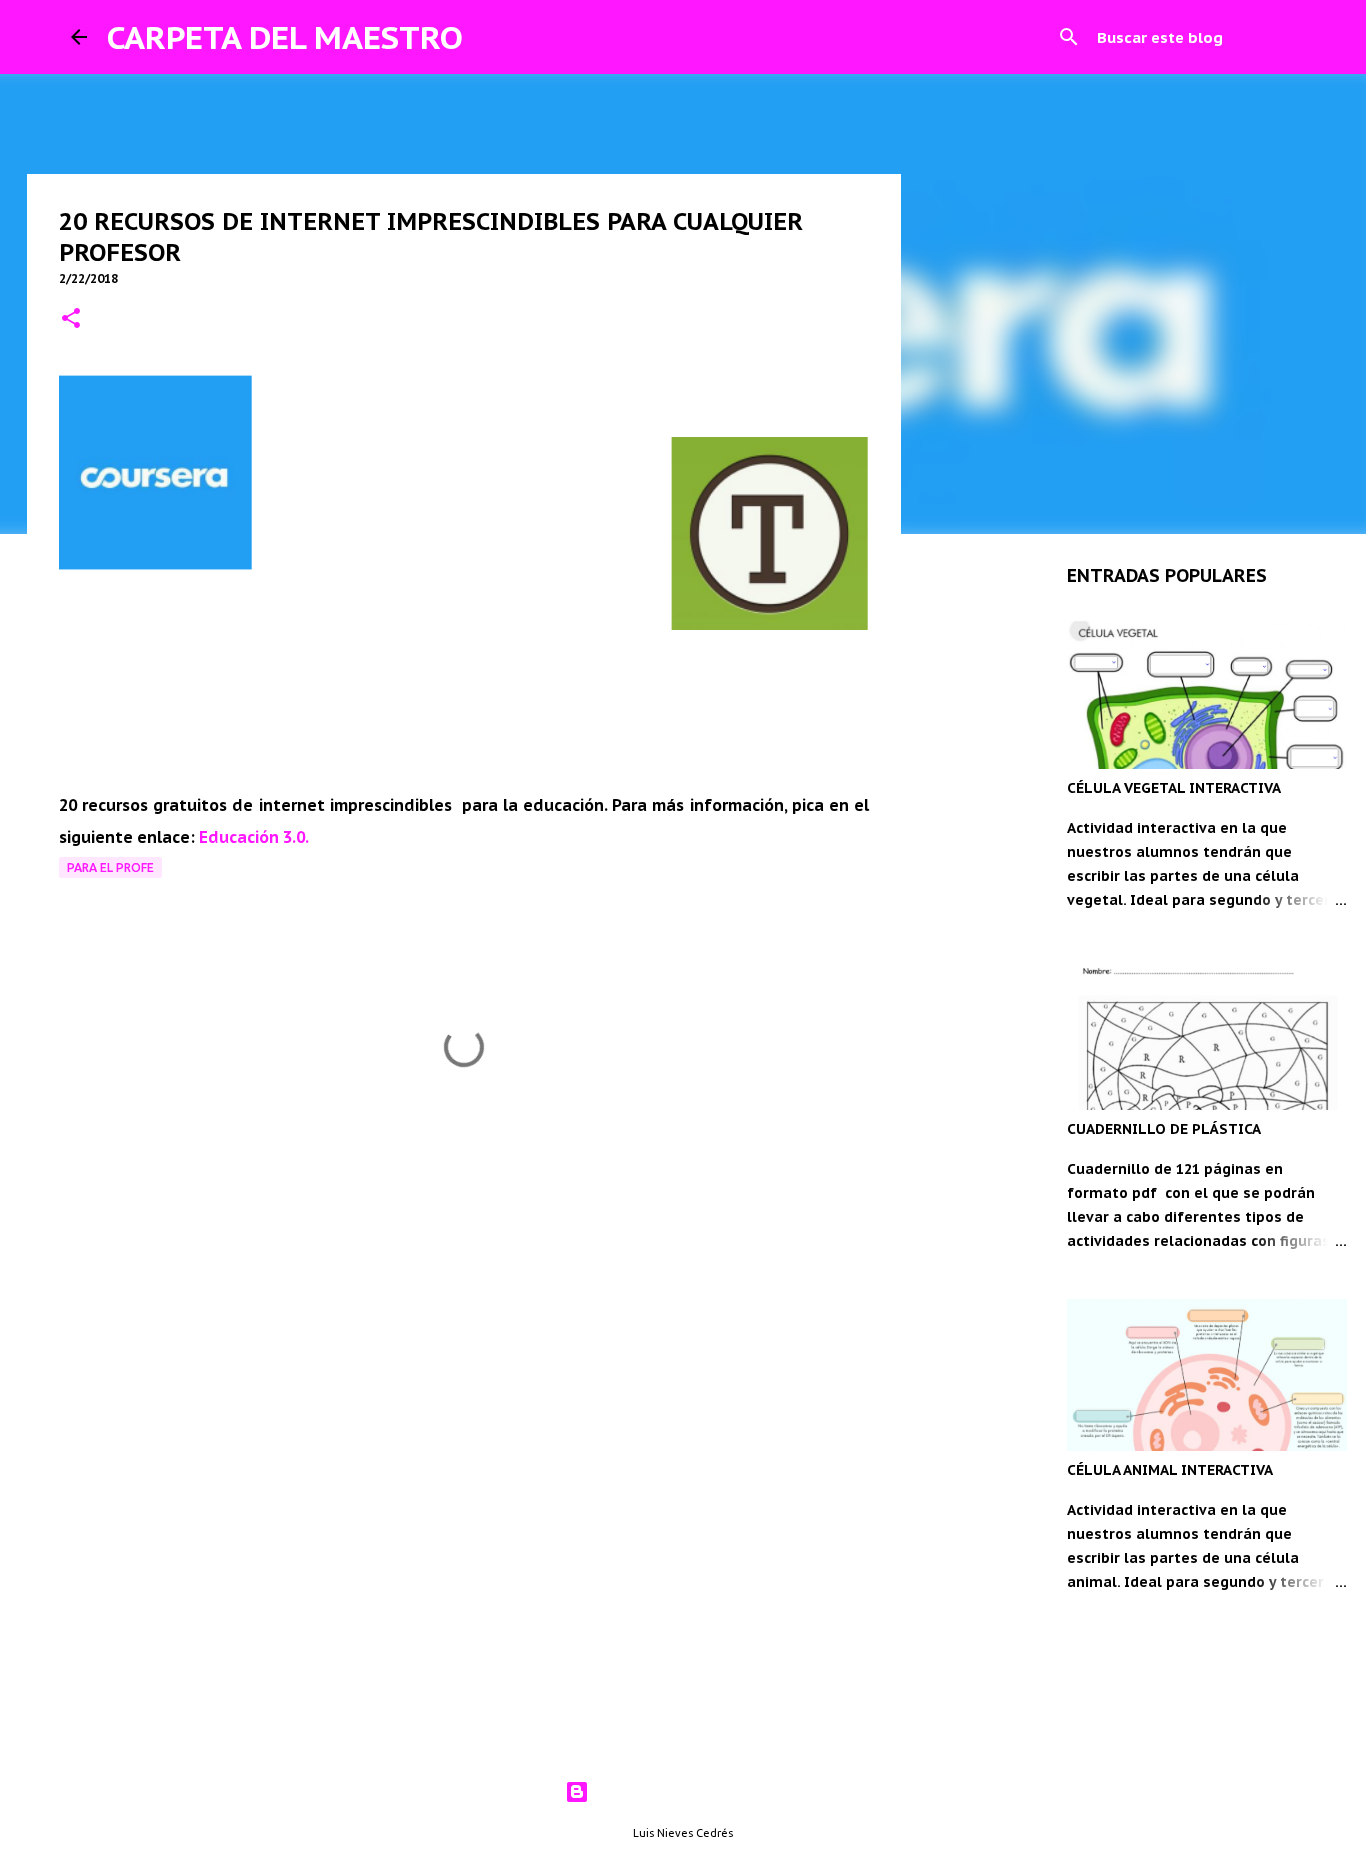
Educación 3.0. (254, 837)
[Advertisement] (464, 1298)
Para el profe (110, 867)
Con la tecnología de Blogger (695, 1792)
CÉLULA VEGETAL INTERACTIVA (1174, 788)
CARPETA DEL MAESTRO (285, 37)
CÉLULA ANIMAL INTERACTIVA (1170, 1470)
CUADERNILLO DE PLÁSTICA (1164, 1129)
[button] (71, 319)
